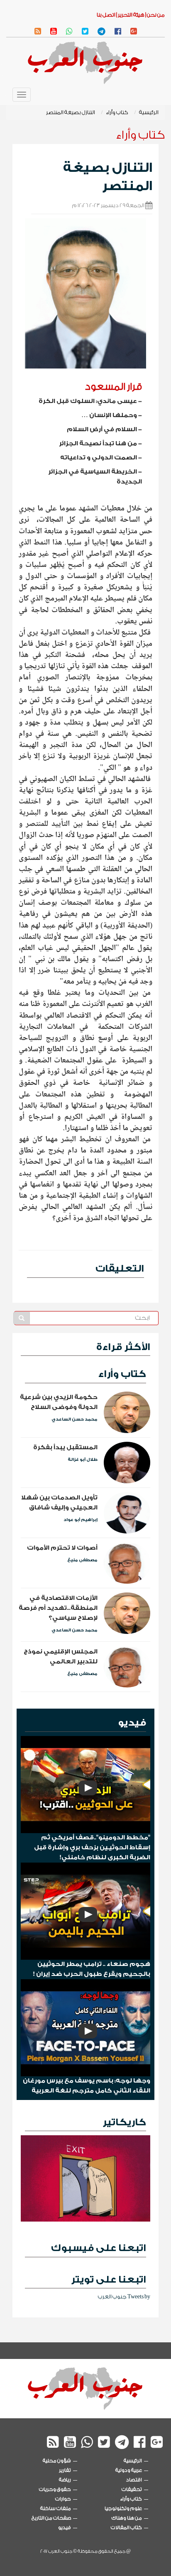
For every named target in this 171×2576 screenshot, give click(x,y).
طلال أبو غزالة (83, 1460)
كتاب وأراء (117, 112)
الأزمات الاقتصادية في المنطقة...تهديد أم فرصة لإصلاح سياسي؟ (58, 1608)
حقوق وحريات (55, 2489)
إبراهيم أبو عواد (81, 1520)
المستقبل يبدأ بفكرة (65, 1447)
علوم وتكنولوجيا (123, 2508)
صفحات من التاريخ (51, 2518)
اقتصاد (134, 2480)
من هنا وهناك (127, 2518)
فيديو (132, 1723)
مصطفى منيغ (82, 1560)
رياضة (65, 2480)
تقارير (65, 2470)
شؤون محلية (57, 2461)
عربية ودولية (129, 2470)
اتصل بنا (106, 15)
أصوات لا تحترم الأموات (62, 1548)
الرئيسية (149, 112)
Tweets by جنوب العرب (124, 2296)
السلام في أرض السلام (102, 429)
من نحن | (155, 15)
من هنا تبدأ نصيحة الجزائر (98, 443)
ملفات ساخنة (56, 2508)
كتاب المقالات (126, 2528)
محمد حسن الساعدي (75, 1419)
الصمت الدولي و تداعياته (99, 458)
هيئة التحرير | (130, 15)
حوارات (63, 2499)
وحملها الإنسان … (109, 415)
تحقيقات (132, 2489)
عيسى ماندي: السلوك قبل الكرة (88, 401)
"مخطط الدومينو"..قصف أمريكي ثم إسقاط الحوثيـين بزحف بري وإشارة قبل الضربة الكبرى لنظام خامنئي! (92, 1847)
